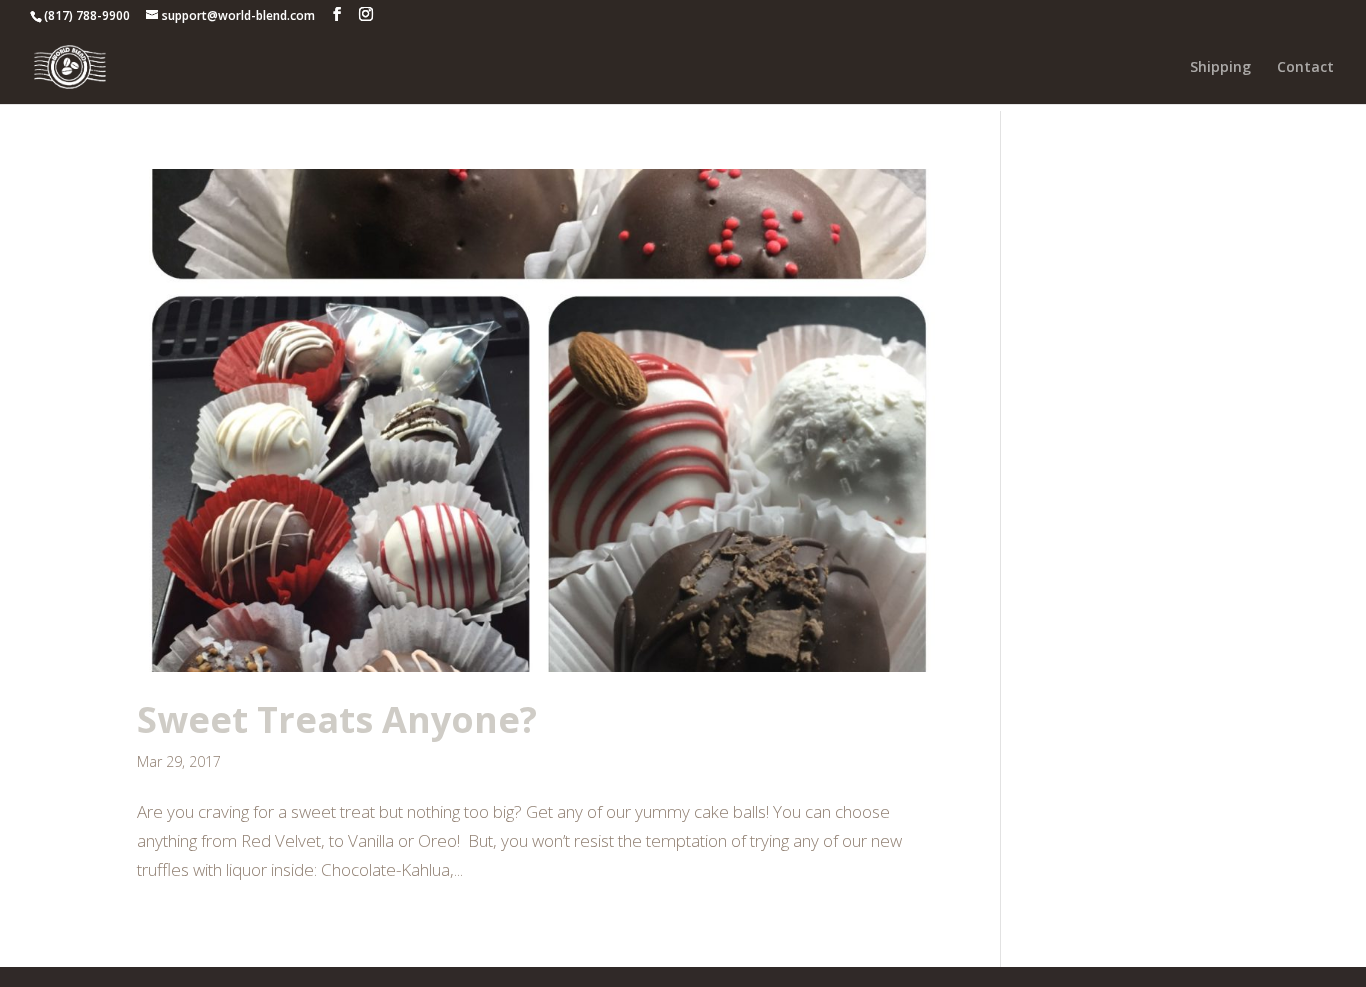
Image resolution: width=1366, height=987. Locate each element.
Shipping (1220, 68)
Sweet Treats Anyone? (337, 719)
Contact (1305, 68)
